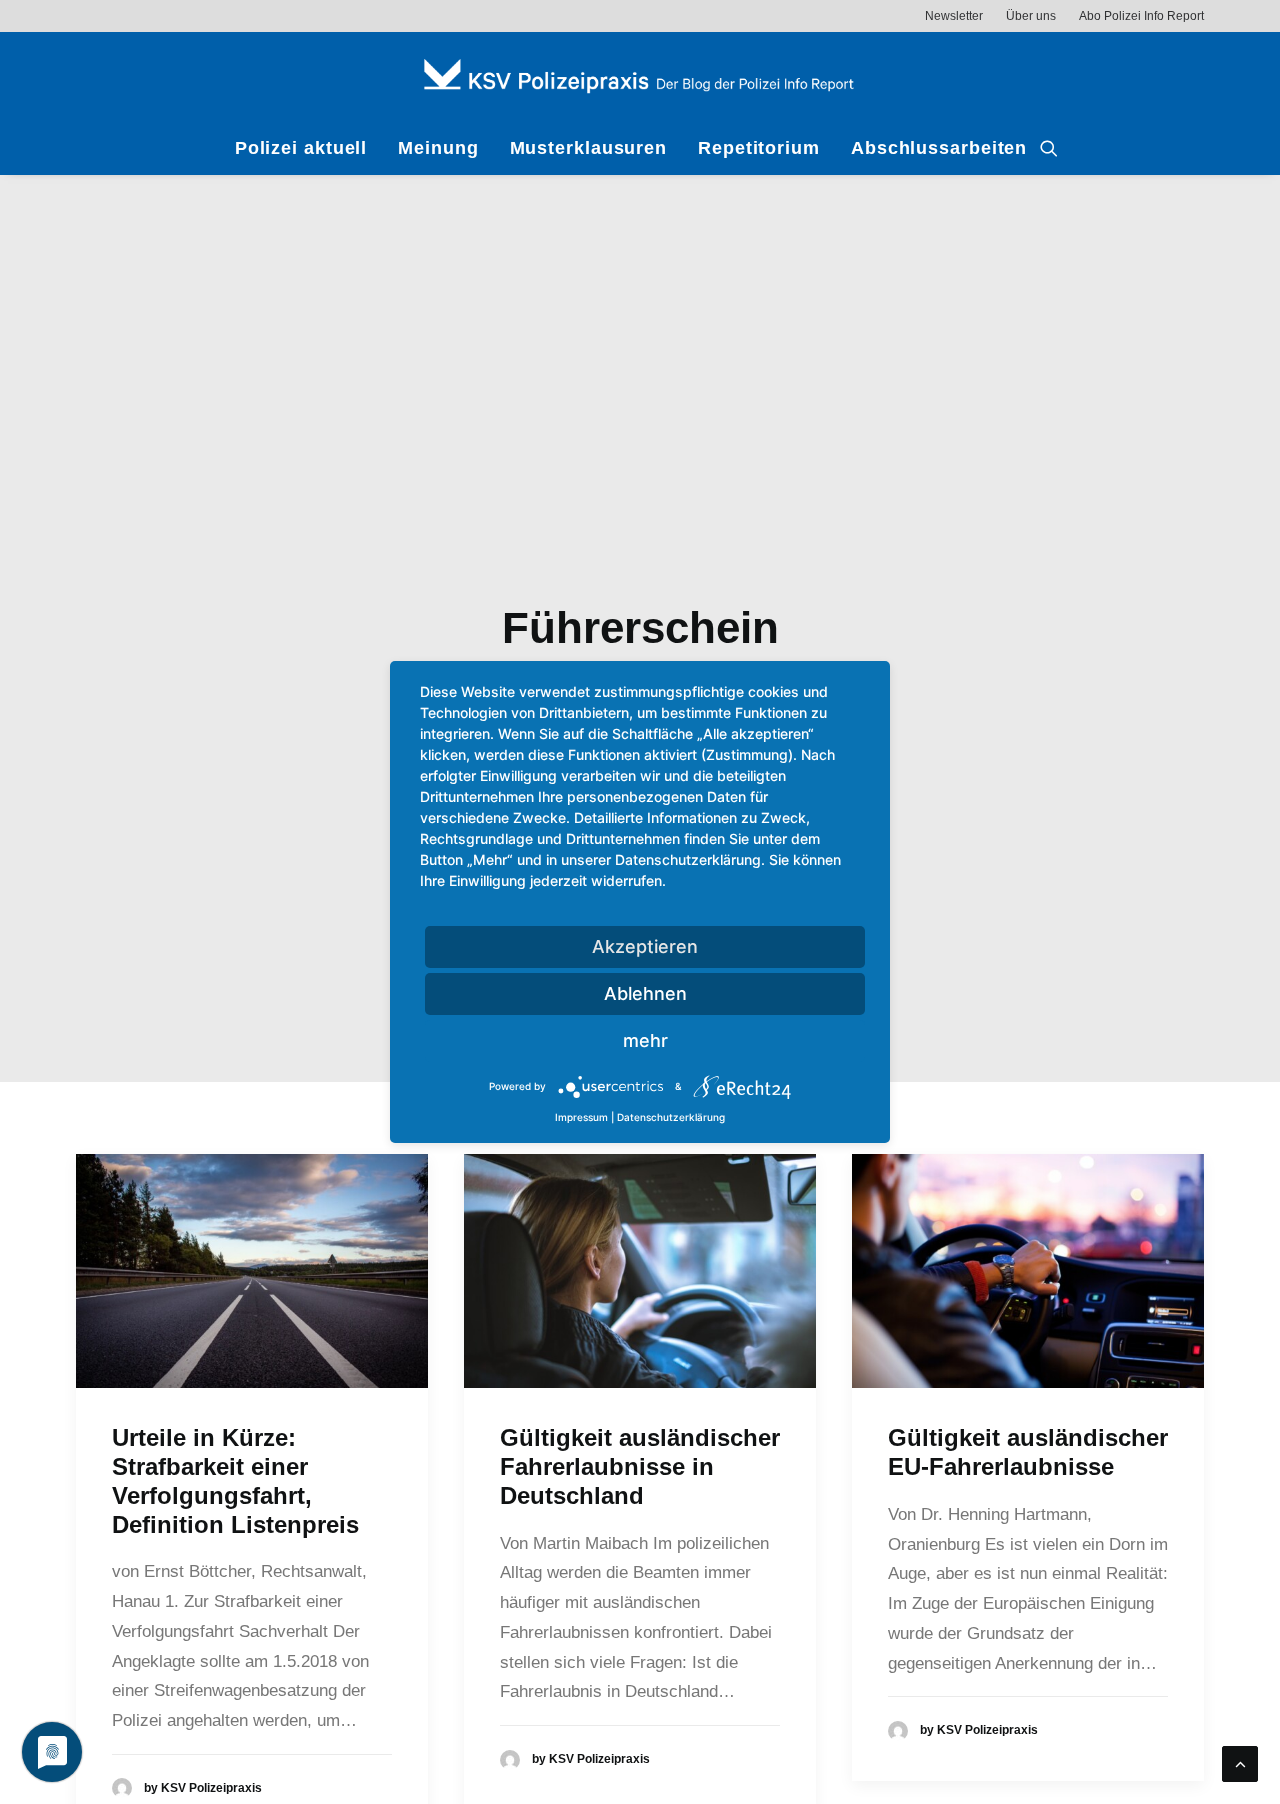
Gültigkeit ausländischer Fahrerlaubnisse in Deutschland (640, 1466)
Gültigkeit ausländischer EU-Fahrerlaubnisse (1028, 1452)
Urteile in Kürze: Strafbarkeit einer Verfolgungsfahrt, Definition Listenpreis (235, 1480)
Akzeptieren (645, 946)
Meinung (438, 148)
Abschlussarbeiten (939, 148)
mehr (645, 1040)
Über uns (1031, 16)
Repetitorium (759, 148)
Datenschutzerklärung (671, 1117)
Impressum (581, 1117)
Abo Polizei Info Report (1141, 16)
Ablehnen (645, 993)
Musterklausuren (589, 148)
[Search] (1049, 148)
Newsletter (954, 16)
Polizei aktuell (301, 148)
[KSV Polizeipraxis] (640, 76)
